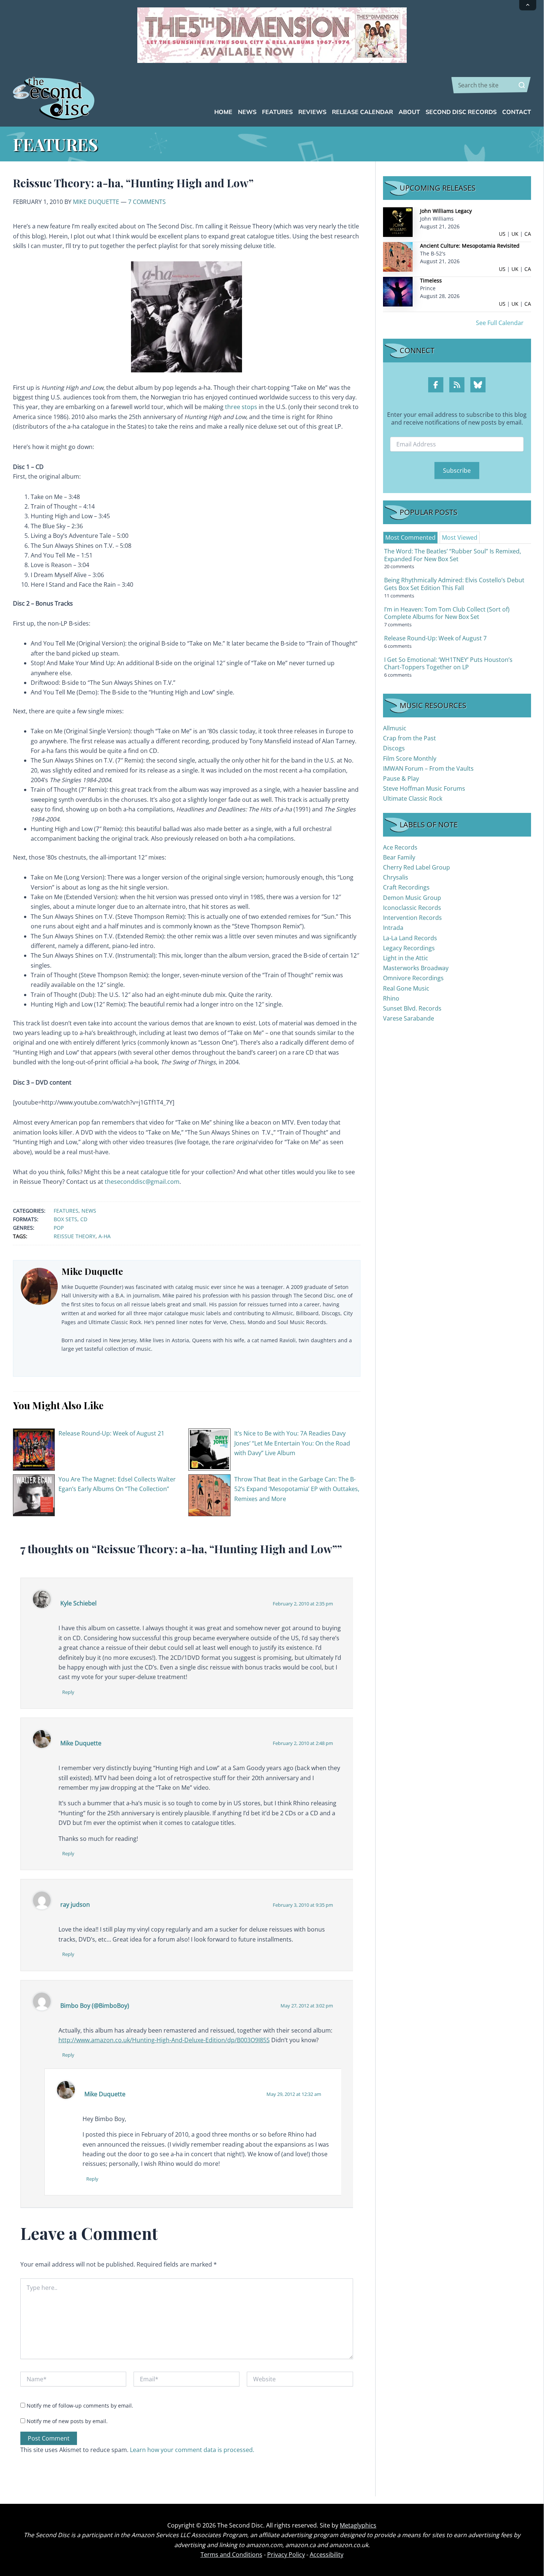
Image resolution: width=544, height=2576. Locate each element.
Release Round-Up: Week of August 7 (435, 638)
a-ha (105, 1236)
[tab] (410, 537)
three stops (241, 407)
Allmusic (395, 728)
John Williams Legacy (446, 211)
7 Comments (147, 202)
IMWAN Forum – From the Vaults (428, 768)
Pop (59, 1228)
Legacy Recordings (409, 948)
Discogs (394, 748)
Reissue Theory (75, 1236)
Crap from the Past (409, 738)
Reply (68, 1692)
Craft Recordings (406, 887)
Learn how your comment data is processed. (192, 2450)
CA (528, 234)
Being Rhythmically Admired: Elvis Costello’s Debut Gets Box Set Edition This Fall (454, 584)
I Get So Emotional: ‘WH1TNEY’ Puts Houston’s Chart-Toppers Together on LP (448, 664)
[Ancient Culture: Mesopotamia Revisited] (398, 256)
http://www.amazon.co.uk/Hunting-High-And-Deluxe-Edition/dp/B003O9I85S (164, 2040)
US (502, 234)
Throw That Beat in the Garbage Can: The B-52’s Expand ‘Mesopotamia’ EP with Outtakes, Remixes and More (297, 1489)
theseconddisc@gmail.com (142, 1182)
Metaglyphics (358, 2525)
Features (66, 1211)
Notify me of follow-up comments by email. (80, 2406)
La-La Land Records (410, 938)
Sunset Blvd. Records (412, 1008)
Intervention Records (412, 918)
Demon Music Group (412, 898)
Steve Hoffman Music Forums (424, 788)
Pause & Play (401, 778)
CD (84, 1219)
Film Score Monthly (410, 758)
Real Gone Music (406, 988)
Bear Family (399, 857)
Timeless (431, 280)
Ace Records (400, 847)
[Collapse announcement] (528, 5)
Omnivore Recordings (413, 978)
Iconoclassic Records (412, 908)
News (89, 1211)
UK (515, 234)
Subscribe (457, 470)
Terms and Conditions (231, 2555)
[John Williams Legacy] (398, 222)
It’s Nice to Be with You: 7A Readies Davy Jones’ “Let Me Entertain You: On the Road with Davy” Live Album (292, 1443)
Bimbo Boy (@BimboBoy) (95, 2006)
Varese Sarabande (409, 1018)
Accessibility (327, 2555)
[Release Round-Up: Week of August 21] (34, 1449)
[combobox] (491, 85)
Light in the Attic (406, 958)
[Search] (522, 85)
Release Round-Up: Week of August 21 (111, 1433)
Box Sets (66, 1219)
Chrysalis (396, 877)
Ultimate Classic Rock (413, 798)
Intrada (393, 928)
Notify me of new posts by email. (67, 2421)
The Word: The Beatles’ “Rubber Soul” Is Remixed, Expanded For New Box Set (453, 555)
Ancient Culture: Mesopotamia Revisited (470, 246)
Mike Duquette (96, 202)
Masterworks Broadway (416, 968)
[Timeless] (398, 291)
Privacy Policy (286, 2555)
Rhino (391, 998)
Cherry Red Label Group (417, 867)
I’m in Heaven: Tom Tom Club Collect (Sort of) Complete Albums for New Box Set (447, 613)
